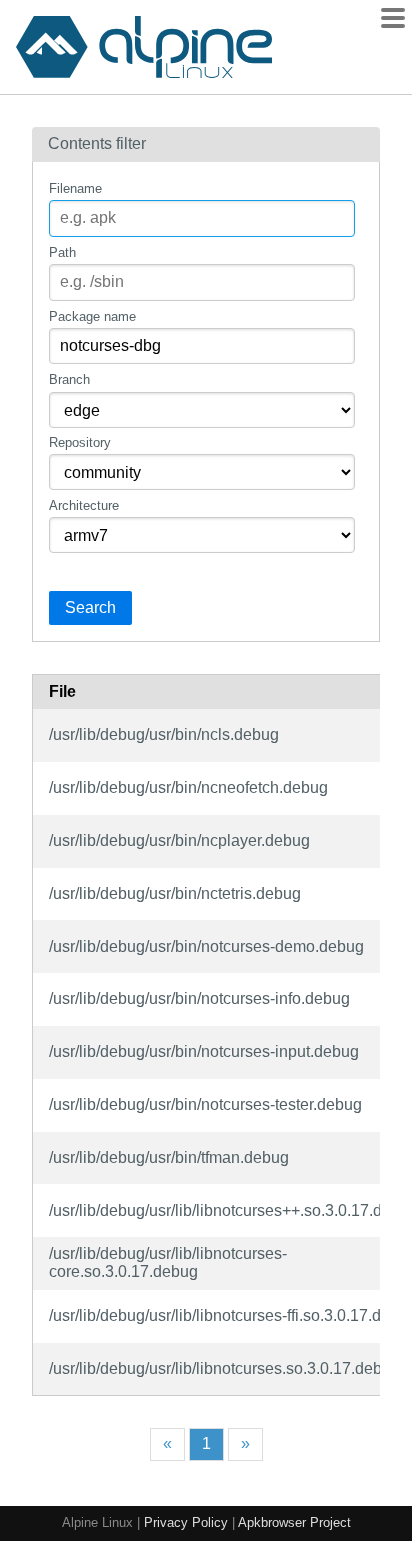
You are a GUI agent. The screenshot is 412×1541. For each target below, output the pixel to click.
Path (62, 252)
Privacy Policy (186, 1522)
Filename (75, 188)
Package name (92, 316)
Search (90, 607)
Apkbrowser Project (294, 1522)
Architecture (84, 505)
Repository (80, 442)
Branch (69, 379)
